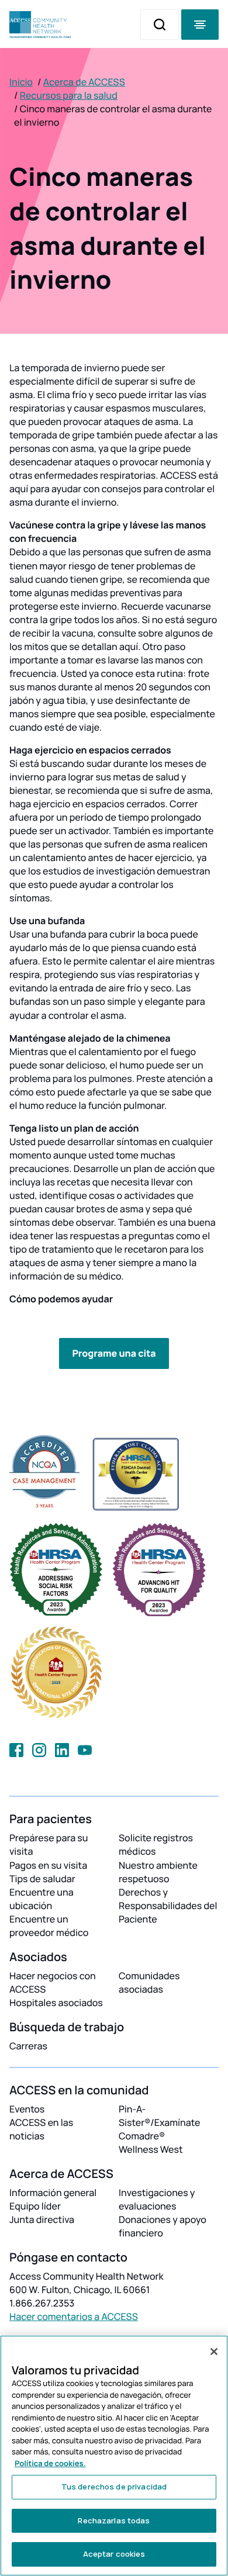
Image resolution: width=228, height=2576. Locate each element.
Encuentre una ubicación (42, 1899)
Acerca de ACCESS (84, 82)
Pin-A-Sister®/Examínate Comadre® (159, 2122)
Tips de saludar (42, 1879)
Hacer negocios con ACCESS (53, 1982)
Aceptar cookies (114, 2554)
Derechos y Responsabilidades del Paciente (168, 1906)
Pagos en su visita (48, 1865)
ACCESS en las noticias (41, 2129)
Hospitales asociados (56, 2003)
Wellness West (151, 2149)
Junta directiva (42, 2219)
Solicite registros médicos (156, 1844)
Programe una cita (114, 1353)
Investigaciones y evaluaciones (157, 2199)
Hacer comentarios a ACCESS (74, 2316)
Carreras (28, 2046)
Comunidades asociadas (149, 1982)
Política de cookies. (50, 2463)
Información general (53, 2193)
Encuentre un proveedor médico (49, 1926)
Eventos (27, 2109)
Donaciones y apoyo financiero (163, 2226)
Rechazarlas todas (114, 2520)
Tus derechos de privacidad (114, 2487)
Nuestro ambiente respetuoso (158, 1872)
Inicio (21, 82)
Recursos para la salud (69, 95)
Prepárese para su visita (49, 1844)
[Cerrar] (214, 2352)
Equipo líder (35, 2206)
